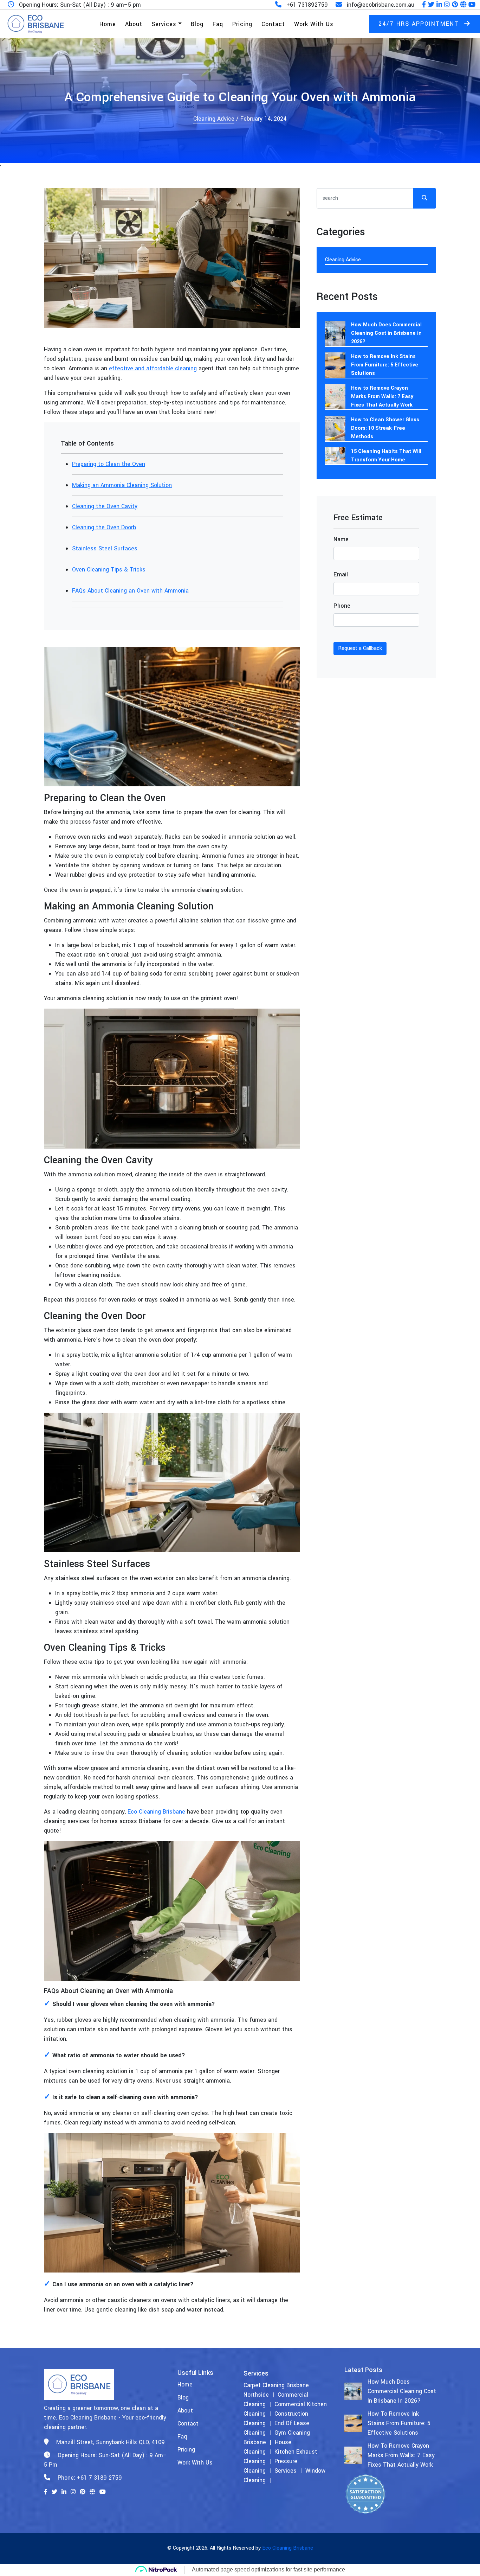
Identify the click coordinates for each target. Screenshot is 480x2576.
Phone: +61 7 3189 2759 (89, 2478)
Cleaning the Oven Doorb (104, 527)
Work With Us (314, 24)
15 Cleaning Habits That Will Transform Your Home (386, 456)
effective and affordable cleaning (153, 368)
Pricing (242, 24)
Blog (197, 24)
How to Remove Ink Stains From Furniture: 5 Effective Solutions (385, 365)
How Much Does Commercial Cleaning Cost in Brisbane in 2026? (386, 333)
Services (164, 24)
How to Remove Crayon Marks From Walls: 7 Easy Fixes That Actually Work (382, 397)
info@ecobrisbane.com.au (381, 5)
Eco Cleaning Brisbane (156, 1812)
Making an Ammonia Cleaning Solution (122, 485)
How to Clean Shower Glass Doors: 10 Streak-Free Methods (385, 428)
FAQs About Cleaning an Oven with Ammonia (130, 591)
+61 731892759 (307, 5)
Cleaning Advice (214, 119)
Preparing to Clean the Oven (109, 464)
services (286, 2471)
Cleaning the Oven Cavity (105, 506)
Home (108, 24)
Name (341, 539)
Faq (218, 24)
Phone (342, 606)
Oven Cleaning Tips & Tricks (109, 570)
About (134, 24)
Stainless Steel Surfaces (105, 548)
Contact (273, 24)
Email (341, 574)
